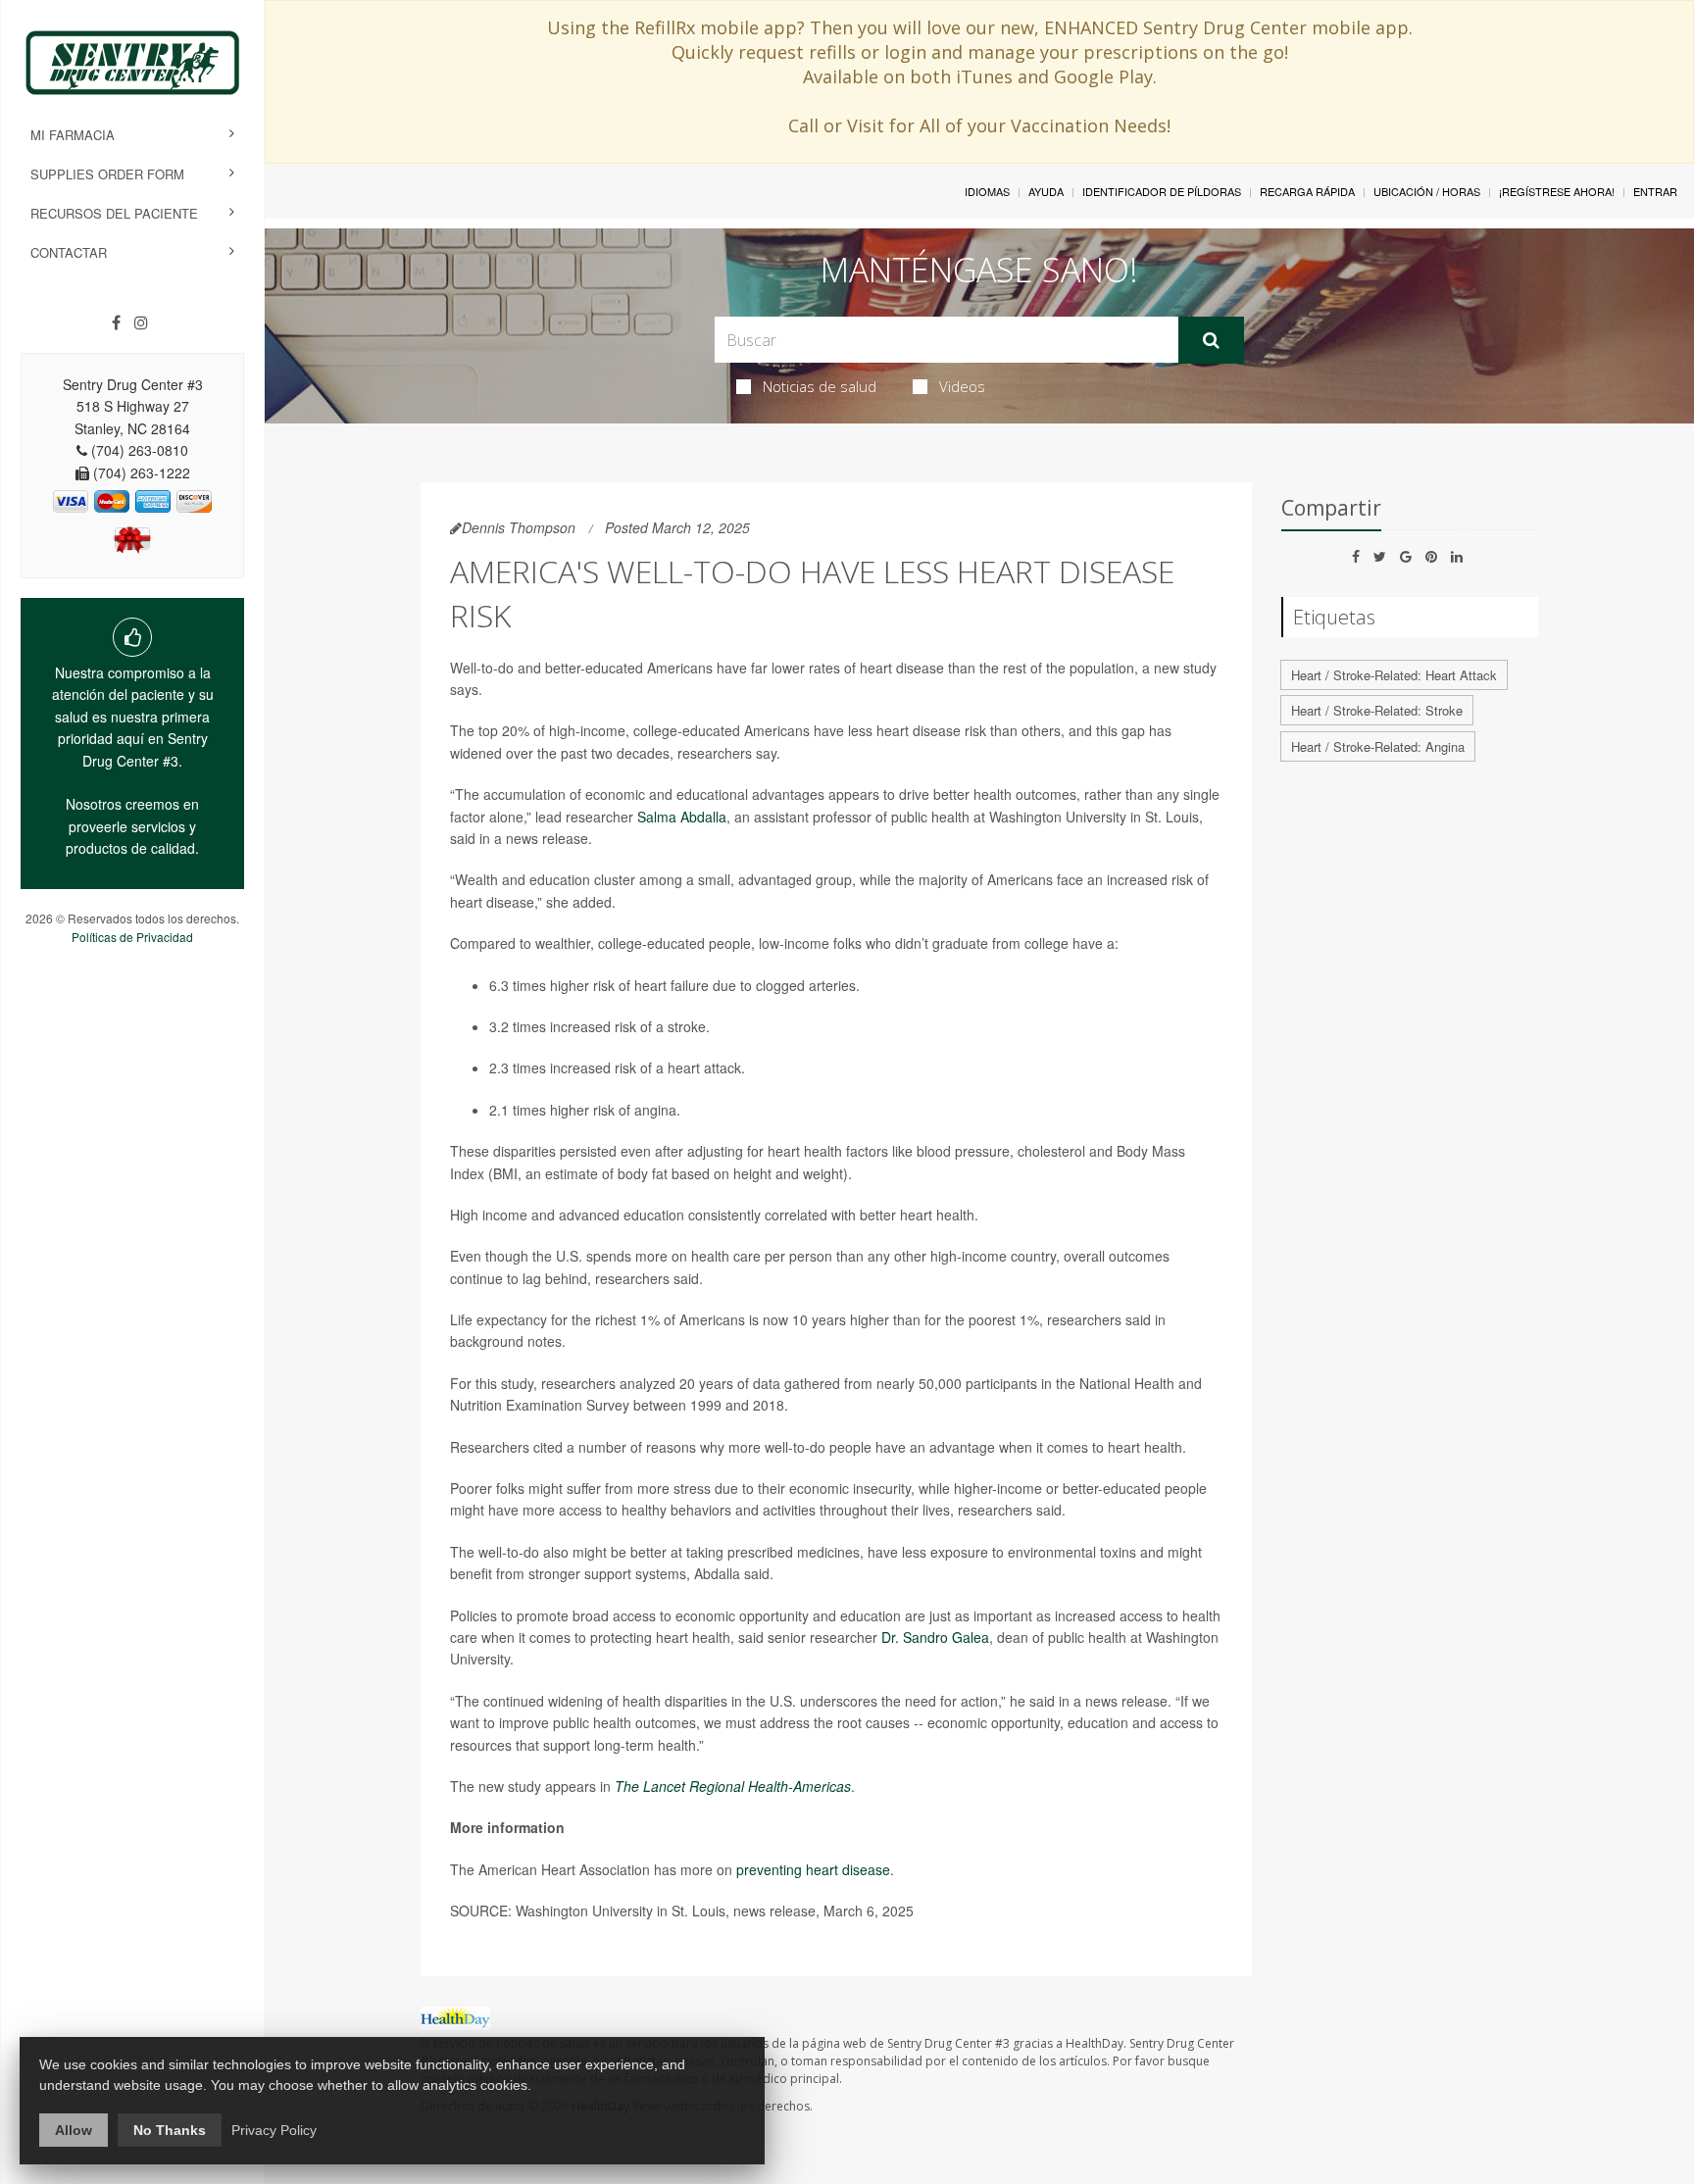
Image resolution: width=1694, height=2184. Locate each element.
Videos (962, 386)
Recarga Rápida (1307, 191)
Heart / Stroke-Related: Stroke (1377, 710)
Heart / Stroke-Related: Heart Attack (1394, 675)
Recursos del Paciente (114, 213)
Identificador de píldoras (1162, 191)
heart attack (704, 1067)
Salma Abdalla (682, 817)
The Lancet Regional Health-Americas (733, 1786)
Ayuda (1046, 191)
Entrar (1655, 191)
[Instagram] (141, 323)
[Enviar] (1211, 340)
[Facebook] (116, 323)
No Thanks (170, 2130)
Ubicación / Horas (1427, 191)
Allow (74, 2130)
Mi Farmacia (73, 135)
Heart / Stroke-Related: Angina (1378, 746)
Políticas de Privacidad (132, 937)
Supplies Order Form (107, 174)
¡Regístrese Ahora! (1557, 191)
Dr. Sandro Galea (935, 1637)
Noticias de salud (820, 386)
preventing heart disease (813, 1869)
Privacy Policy (274, 2130)
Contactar (69, 252)
